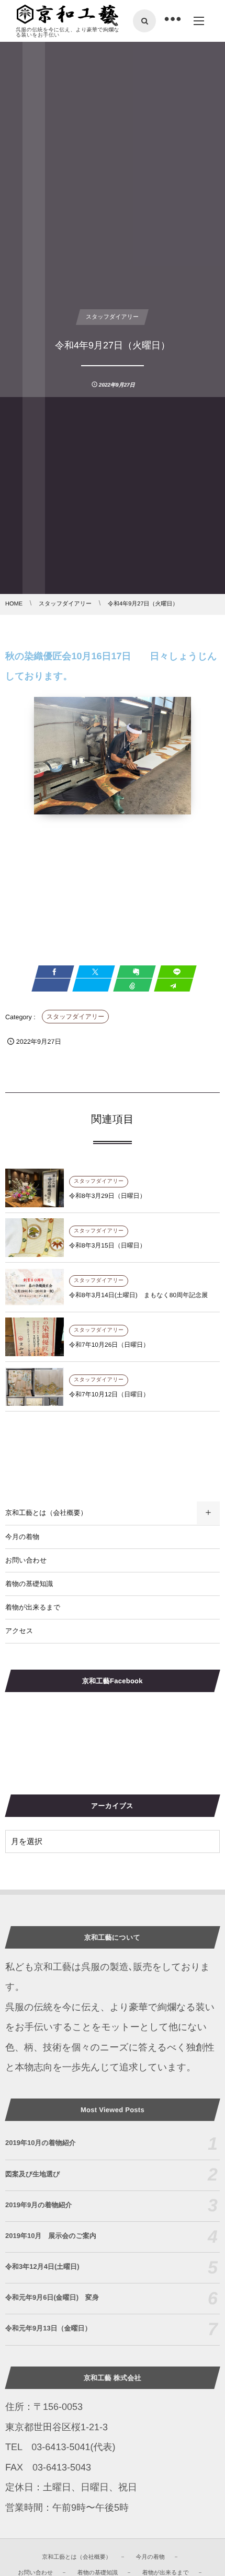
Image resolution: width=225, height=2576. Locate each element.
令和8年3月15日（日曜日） (108, 1245)
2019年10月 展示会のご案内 (51, 2236)
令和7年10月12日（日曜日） (109, 1394)
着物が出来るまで (33, 1607)
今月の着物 (22, 1537)
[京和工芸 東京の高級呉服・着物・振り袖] (67, 15)
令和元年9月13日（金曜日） (48, 2328)
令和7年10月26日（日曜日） (109, 1345)
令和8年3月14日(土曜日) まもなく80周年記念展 (138, 1295)
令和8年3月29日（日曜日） (108, 1196)
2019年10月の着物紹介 (41, 2143)
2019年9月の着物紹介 (38, 2205)
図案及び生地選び (33, 2174)
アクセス (19, 1631)
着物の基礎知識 (29, 1584)
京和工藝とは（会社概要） (46, 1513)
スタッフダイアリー (75, 1017)
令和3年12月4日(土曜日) (42, 2266)
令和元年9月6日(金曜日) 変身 (52, 2297)
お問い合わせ (26, 1560)
